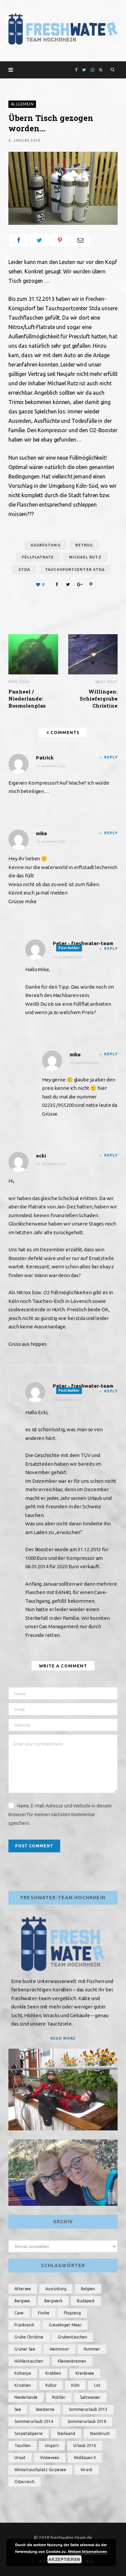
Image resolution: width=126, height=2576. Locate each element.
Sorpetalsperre (29, 2433)
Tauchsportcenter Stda (75, 570)
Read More (63, 2038)
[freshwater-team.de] (63, 29)
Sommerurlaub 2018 (87, 2421)
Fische (44, 2313)
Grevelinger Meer (65, 2325)
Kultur (51, 2385)
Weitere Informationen (88, 2551)
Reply (111, 757)
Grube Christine (29, 2337)
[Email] (80, 240)
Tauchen (23, 2446)
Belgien (88, 2289)
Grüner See (25, 2349)
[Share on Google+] (79, 584)
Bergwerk (53, 2301)
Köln (75, 2385)
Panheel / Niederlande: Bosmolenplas (27, 699)
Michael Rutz (85, 557)
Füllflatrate (38, 557)
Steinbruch (100, 2433)
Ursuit (20, 2458)
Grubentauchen (72, 2337)
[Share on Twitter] (39, 240)
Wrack (87, 2470)
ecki (41, 1156)
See (18, 2409)
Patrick (45, 758)
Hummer (92, 2349)
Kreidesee (85, 2373)
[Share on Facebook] (19, 240)
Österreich (25, 2482)
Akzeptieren (64, 2559)
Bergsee (22, 2301)
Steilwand (66, 2433)
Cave (19, 2313)
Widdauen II (85, 2458)
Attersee (23, 2289)
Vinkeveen (50, 2458)
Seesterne (45, 2409)
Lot (97, 2385)
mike (41, 833)
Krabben (53, 2373)
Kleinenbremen (72, 2361)
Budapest (86, 2301)
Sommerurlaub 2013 (88, 2409)
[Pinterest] (60, 240)
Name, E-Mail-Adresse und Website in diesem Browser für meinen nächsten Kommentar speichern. (60, 1814)
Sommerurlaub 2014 (34, 2421)
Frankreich (24, 2325)
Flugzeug (72, 2313)
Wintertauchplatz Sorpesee (40, 2470)
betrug (84, 545)
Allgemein (22, 104)
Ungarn (52, 2446)
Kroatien (23, 2385)
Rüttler (59, 2397)
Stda (24, 570)
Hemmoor (59, 2349)
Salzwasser (90, 2397)
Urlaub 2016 (85, 2446)
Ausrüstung (46, 545)
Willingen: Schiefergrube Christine (99, 699)
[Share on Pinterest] (91, 584)
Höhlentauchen (29, 2361)
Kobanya (23, 2373)
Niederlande (26, 2397)
